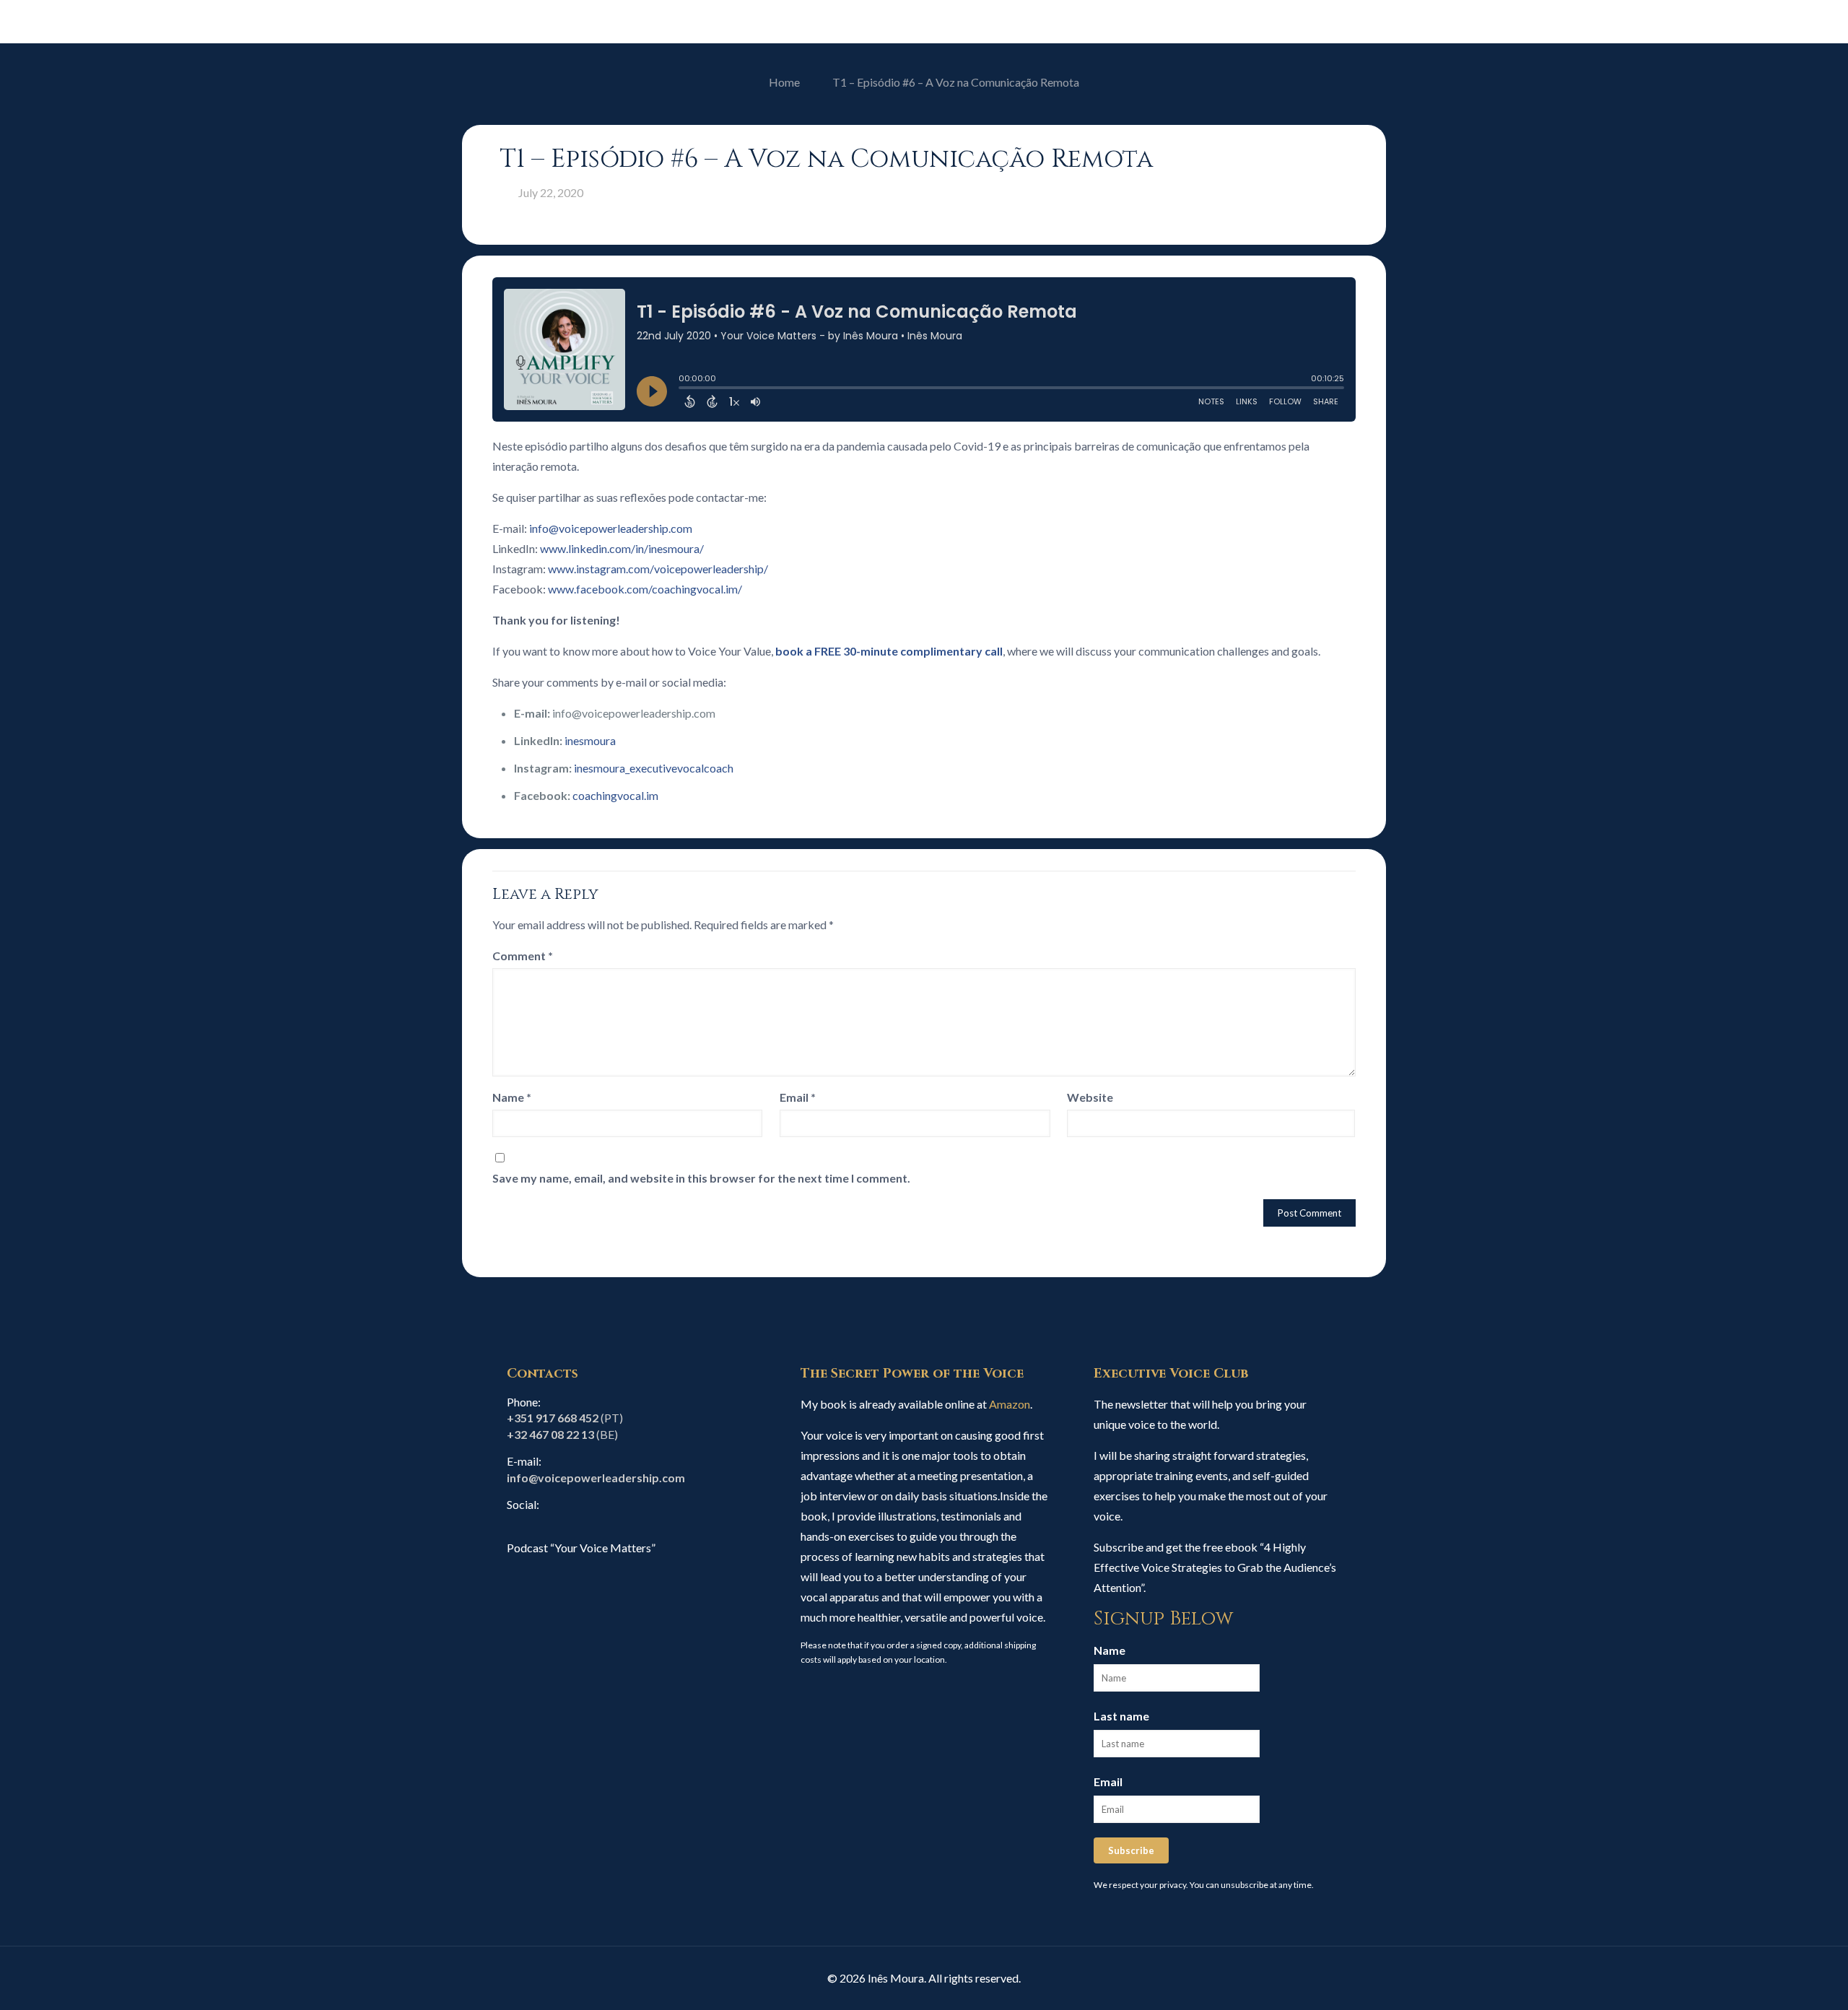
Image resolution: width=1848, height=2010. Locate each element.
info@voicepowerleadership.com (611, 528)
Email (798, 1097)
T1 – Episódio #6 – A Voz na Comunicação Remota (956, 82)
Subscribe (1131, 1850)
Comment (523, 956)
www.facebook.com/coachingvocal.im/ (645, 589)
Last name (1121, 1716)
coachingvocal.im (615, 795)
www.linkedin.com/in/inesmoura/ (622, 548)
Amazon (1010, 1404)
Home (784, 82)
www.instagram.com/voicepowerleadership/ (658, 569)
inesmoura (590, 740)
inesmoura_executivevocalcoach (654, 768)
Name (512, 1097)
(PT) (565, 1418)
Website (1090, 1097)
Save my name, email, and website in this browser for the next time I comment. (701, 1178)
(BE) (562, 1434)
